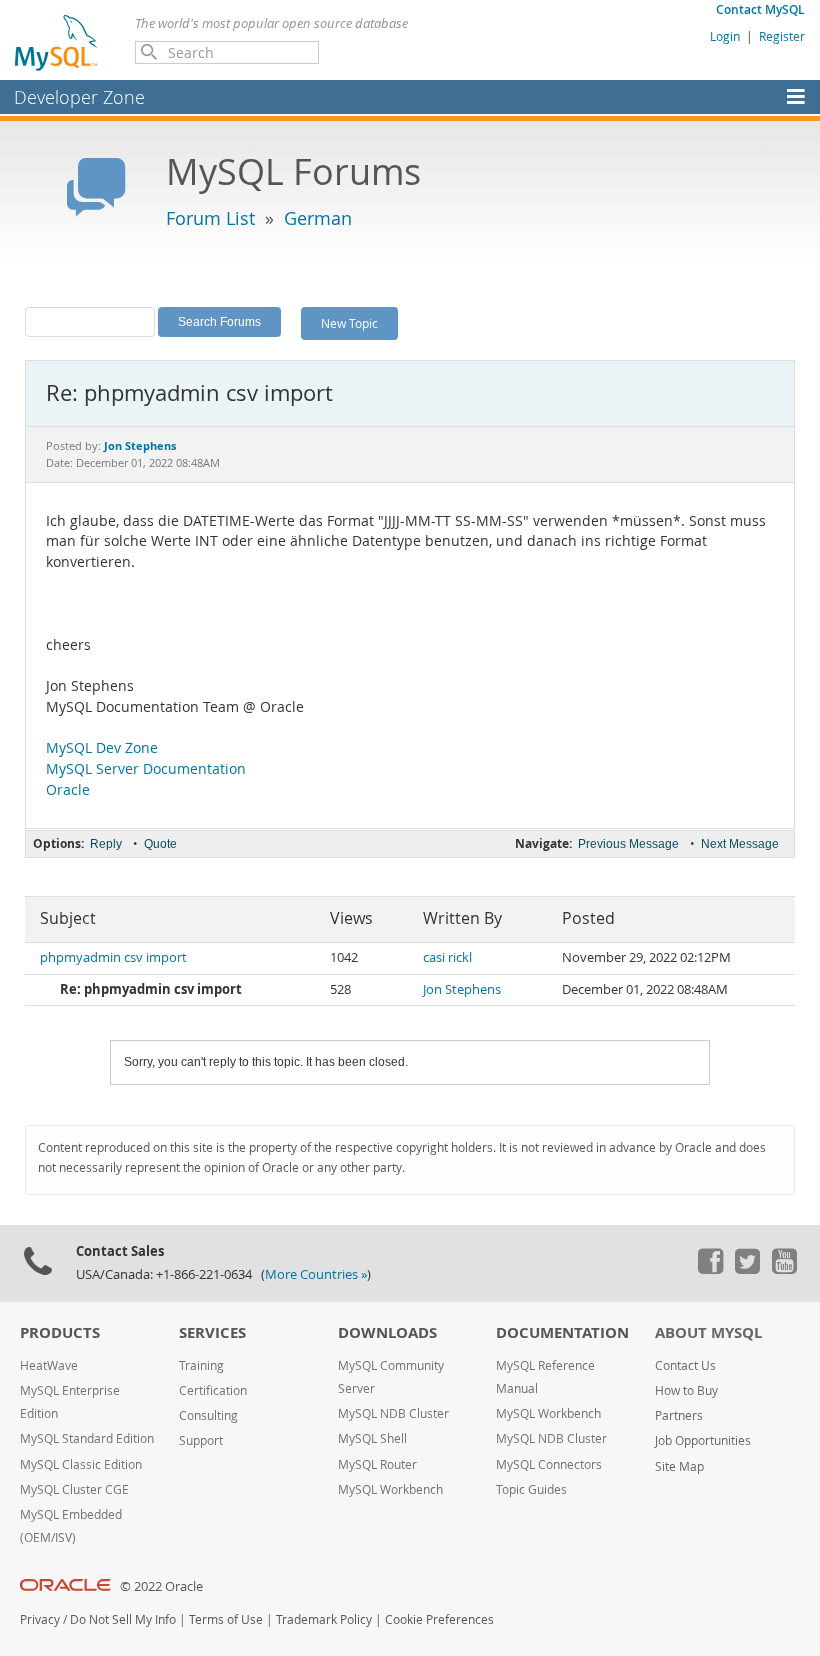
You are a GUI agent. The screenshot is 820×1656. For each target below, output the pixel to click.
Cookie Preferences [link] (439, 1619)
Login (725, 36)
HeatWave (49, 1365)
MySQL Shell (372, 1438)
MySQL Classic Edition (81, 1464)
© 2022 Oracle (161, 1586)
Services (212, 1332)
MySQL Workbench (390, 1489)
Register (782, 36)
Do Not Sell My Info (123, 1619)
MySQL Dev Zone (102, 748)
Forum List (210, 218)
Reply (106, 844)
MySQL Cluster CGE (74, 1489)
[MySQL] (57, 42)
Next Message (740, 844)
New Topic (349, 323)
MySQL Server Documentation (146, 769)
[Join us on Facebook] (710, 1269)
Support (201, 1440)
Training (201, 1365)
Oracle (68, 790)
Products (60, 1332)
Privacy (40, 1619)
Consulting (208, 1415)
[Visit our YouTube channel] (784, 1269)
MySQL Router (377, 1464)
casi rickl (447, 957)
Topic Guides (531, 1489)
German (318, 218)
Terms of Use (226, 1619)
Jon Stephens (462, 989)
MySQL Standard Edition (87, 1438)
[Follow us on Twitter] (747, 1269)
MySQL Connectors (549, 1464)
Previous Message (628, 844)
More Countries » (316, 1274)
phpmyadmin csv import (113, 957)
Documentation (562, 1332)
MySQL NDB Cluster (393, 1413)
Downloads (387, 1332)
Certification (213, 1390)
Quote (160, 844)
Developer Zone (79, 97)
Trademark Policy (324, 1619)
